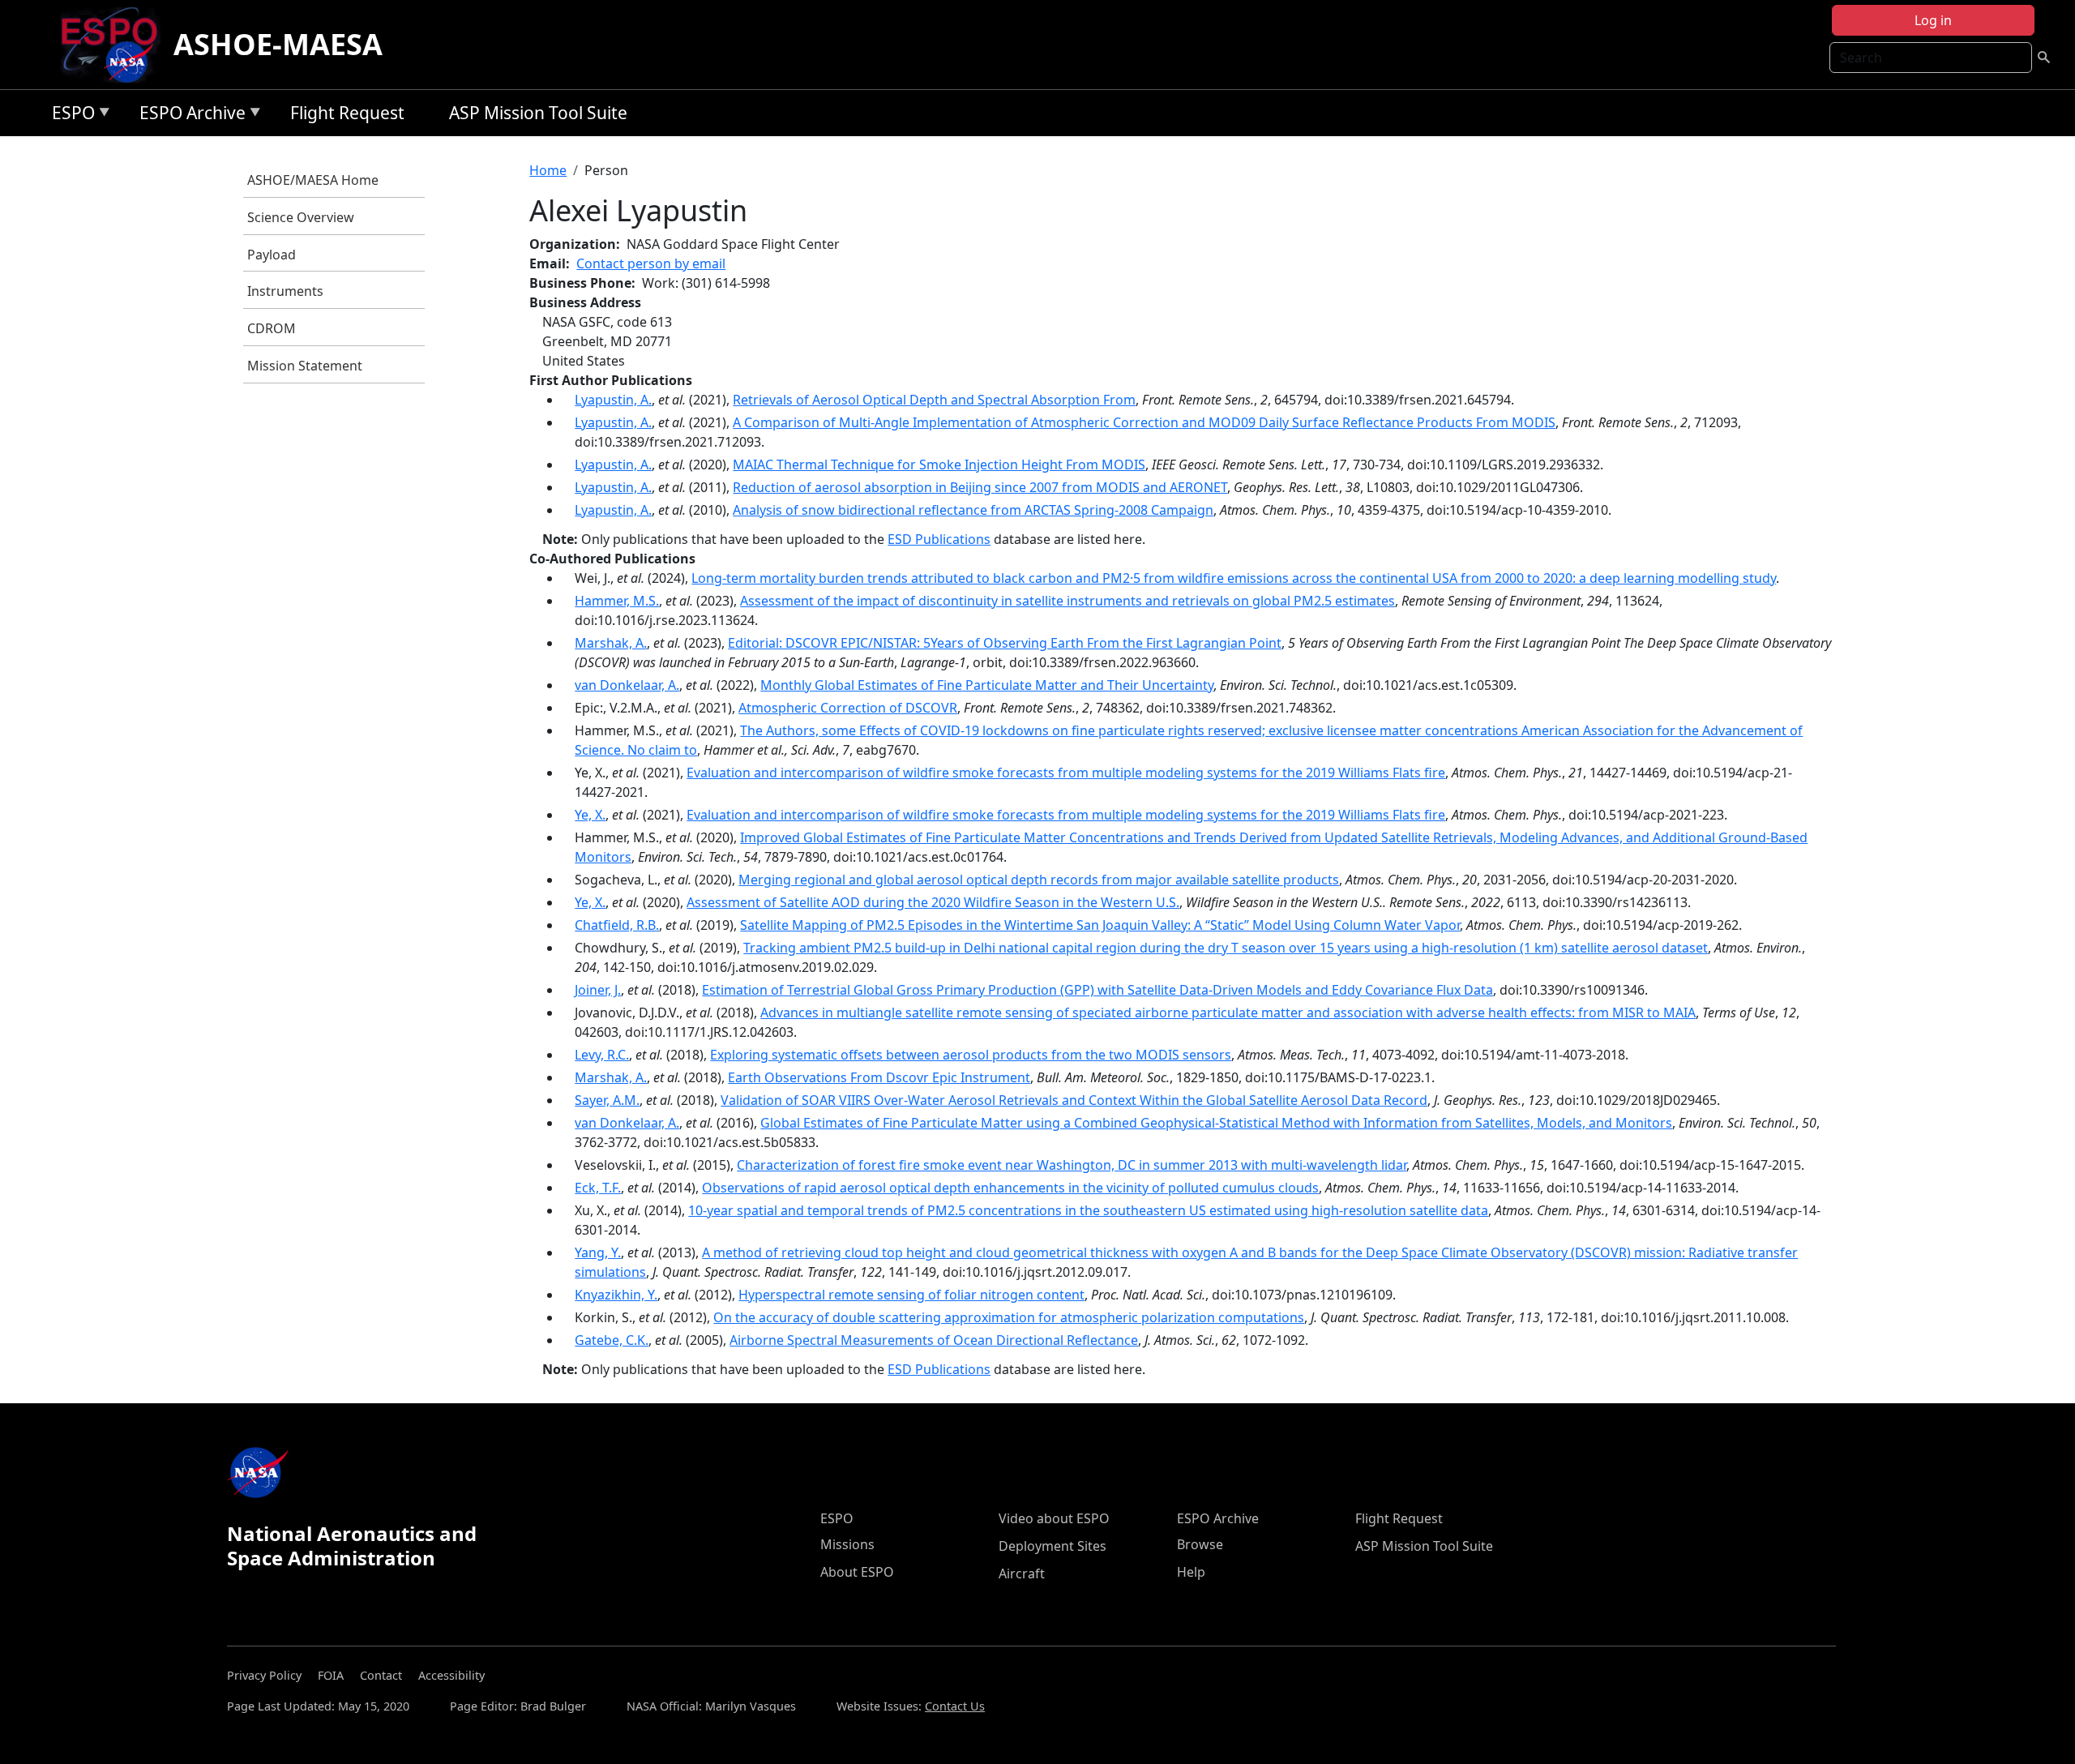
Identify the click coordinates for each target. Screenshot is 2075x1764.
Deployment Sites (1052, 1546)
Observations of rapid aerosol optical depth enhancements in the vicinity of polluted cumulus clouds (1010, 1188)
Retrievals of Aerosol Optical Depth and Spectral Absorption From (934, 400)
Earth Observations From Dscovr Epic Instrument (879, 1077)
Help (1191, 1572)
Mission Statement (305, 366)
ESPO (69, 116)
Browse (1200, 1544)
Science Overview (301, 217)
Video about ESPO (1054, 1518)
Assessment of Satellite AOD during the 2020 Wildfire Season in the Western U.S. (933, 902)
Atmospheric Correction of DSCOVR (848, 708)
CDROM (272, 328)
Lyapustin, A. (613, 400)
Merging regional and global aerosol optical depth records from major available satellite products (1039, 880)
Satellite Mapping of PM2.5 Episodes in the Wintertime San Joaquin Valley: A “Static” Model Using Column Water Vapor (1100, 925)
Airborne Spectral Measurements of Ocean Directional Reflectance (934, 1340)
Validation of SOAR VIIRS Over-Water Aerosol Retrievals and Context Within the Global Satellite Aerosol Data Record (1074, 1100)
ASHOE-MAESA (278, 44)
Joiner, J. (598, 990)
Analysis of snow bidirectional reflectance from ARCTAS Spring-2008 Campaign (973, 510)
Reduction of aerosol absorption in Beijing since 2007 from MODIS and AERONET (980, 487)
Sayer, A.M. (607, 1100)
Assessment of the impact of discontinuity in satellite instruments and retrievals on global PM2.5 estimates (1067, 601)
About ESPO (857, 1572)
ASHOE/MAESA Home (313, 180)
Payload (272, 255)
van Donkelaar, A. (627, 685)
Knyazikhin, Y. (616, 1295)
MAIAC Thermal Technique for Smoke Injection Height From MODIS (939, 465)
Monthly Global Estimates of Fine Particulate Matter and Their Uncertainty (987, 685)
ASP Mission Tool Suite (538, 113)
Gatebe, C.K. (612, 1340)
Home (548, 170)
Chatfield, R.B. (617, 925)
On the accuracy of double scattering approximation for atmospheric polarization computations (1009, 1317)
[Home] (116, 45)
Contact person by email (651, 263)
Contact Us (955, 1706)
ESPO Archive (188, 116)
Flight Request (347, 113)
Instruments (285, 291)
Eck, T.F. (598, 1188)
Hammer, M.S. (617, 601)
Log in (1933, 20)
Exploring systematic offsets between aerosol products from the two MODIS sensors (971, 1055)
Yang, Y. (598, 1252)
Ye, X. (590, 815)
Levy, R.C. (602, 1055)
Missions (847, 1544)
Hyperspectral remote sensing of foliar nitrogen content (911, 1295)
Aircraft (1022, 1573)
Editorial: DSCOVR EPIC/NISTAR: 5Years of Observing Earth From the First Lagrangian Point (1005, 643)
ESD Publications (939, 539)
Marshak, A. (611, 643)
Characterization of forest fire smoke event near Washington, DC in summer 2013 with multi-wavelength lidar (1072, 1165)
